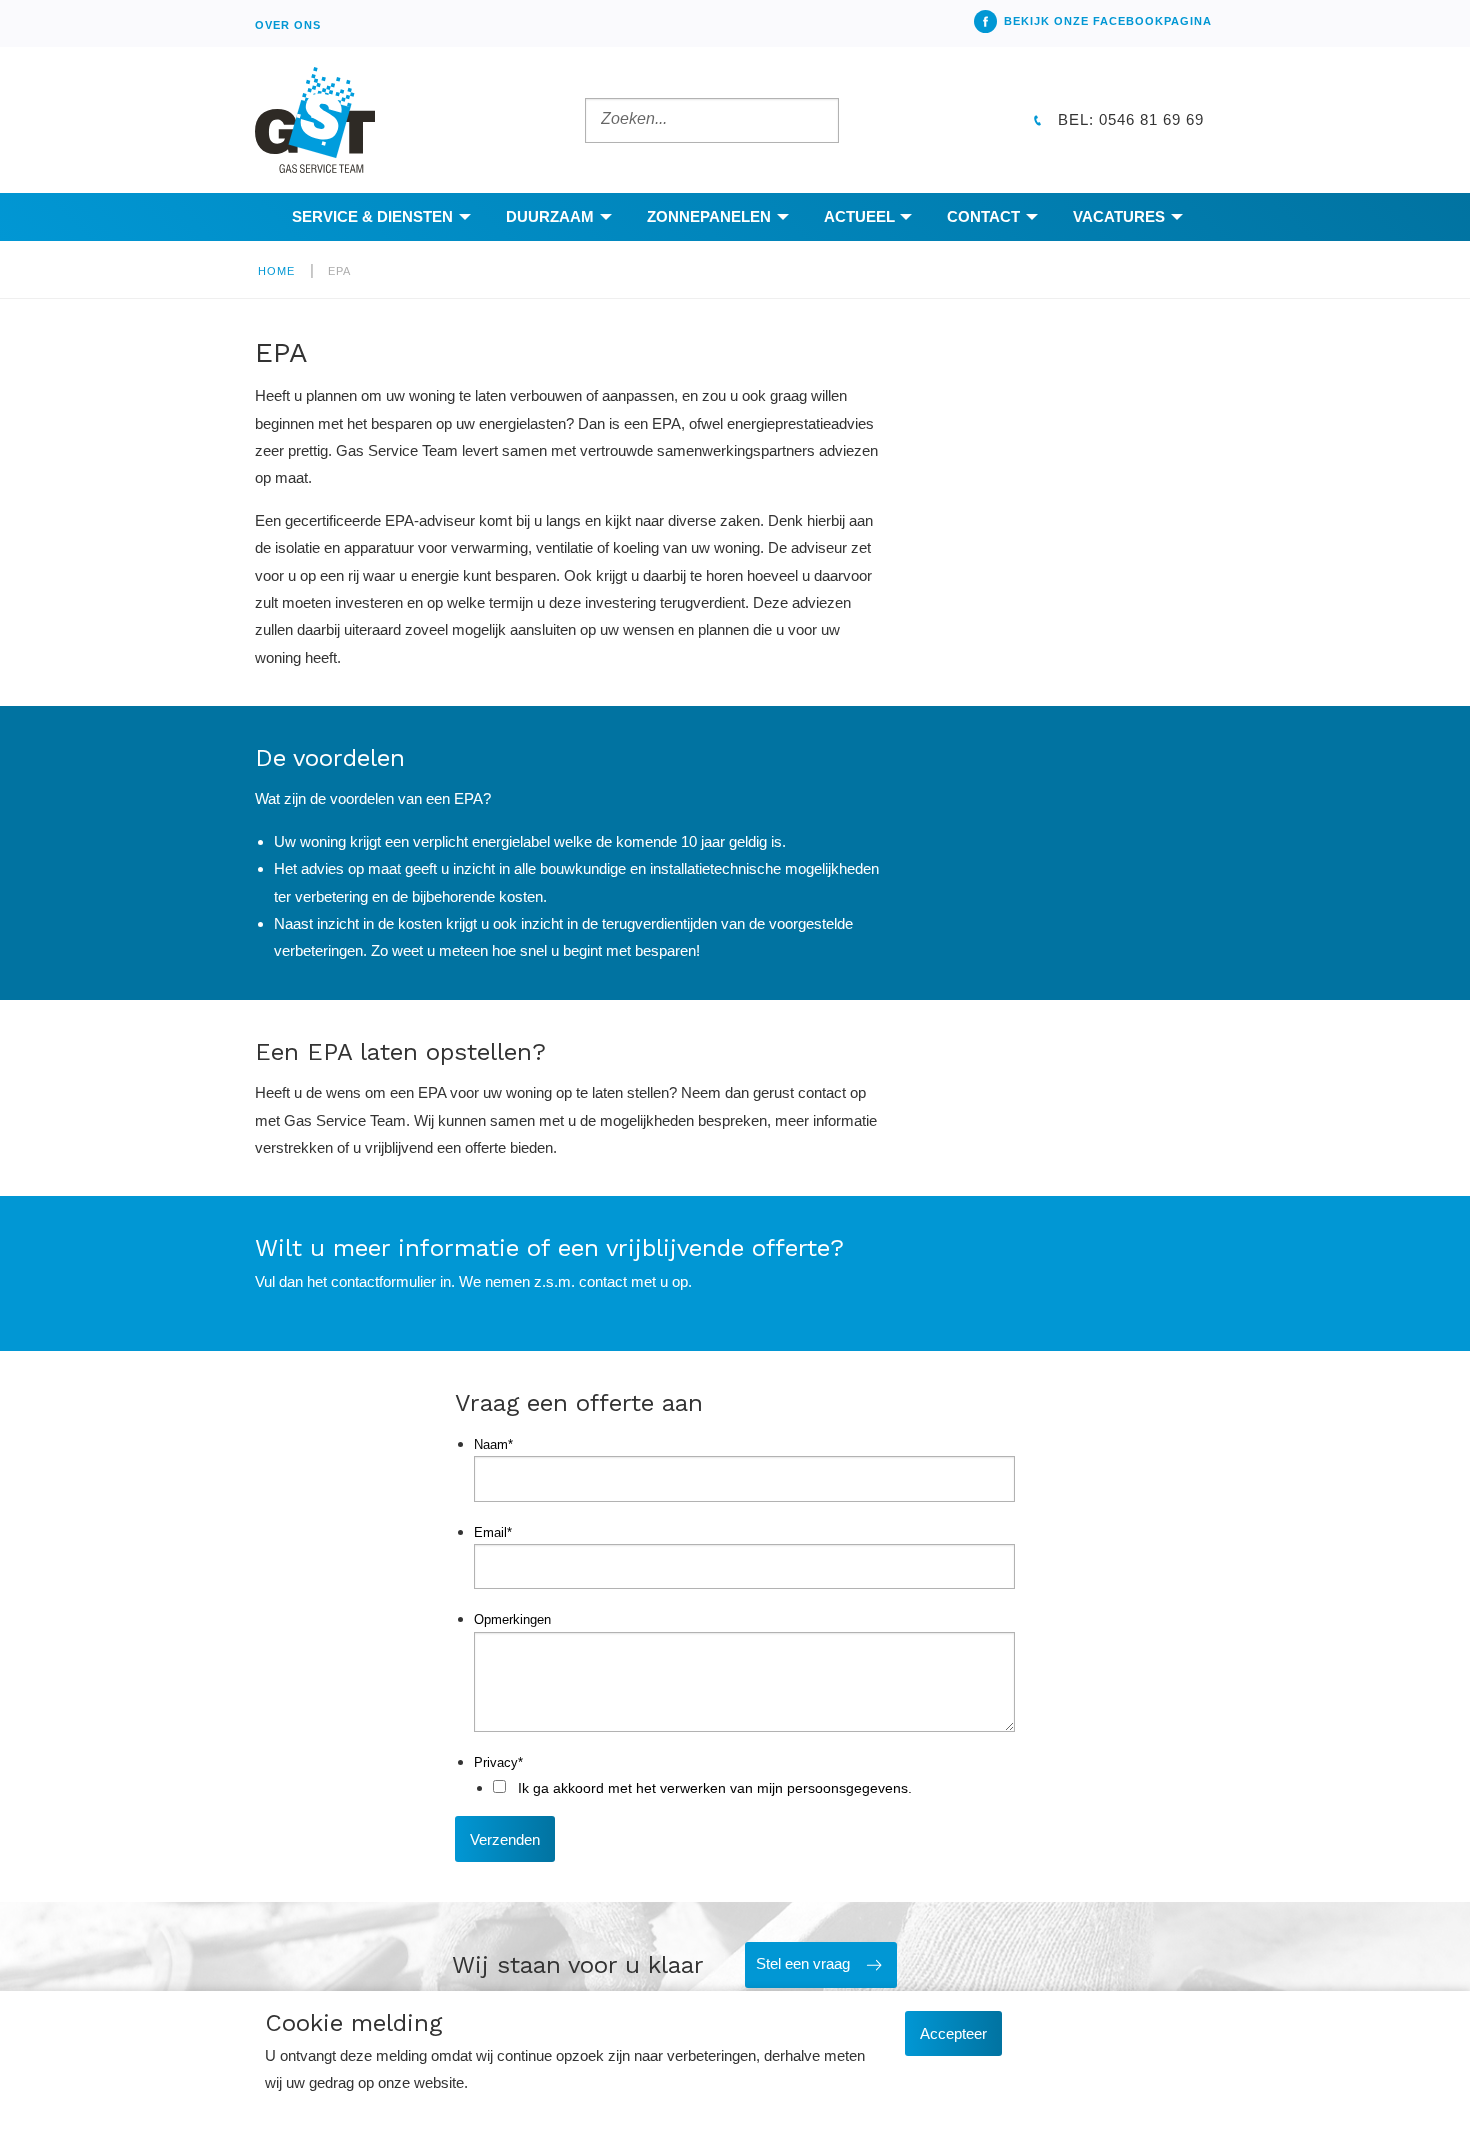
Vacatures (1119, 216)
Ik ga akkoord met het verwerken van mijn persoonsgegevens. (715, 1788)
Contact (983, 216)
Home (276, 271)
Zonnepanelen (709, 216)
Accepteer (953, 2033)
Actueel (859, 216)
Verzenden (505, 1839)
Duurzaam (550, 216)
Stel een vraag (803, 1963)
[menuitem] (288, 23)
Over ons (288, 25)
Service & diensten (372, 216)
